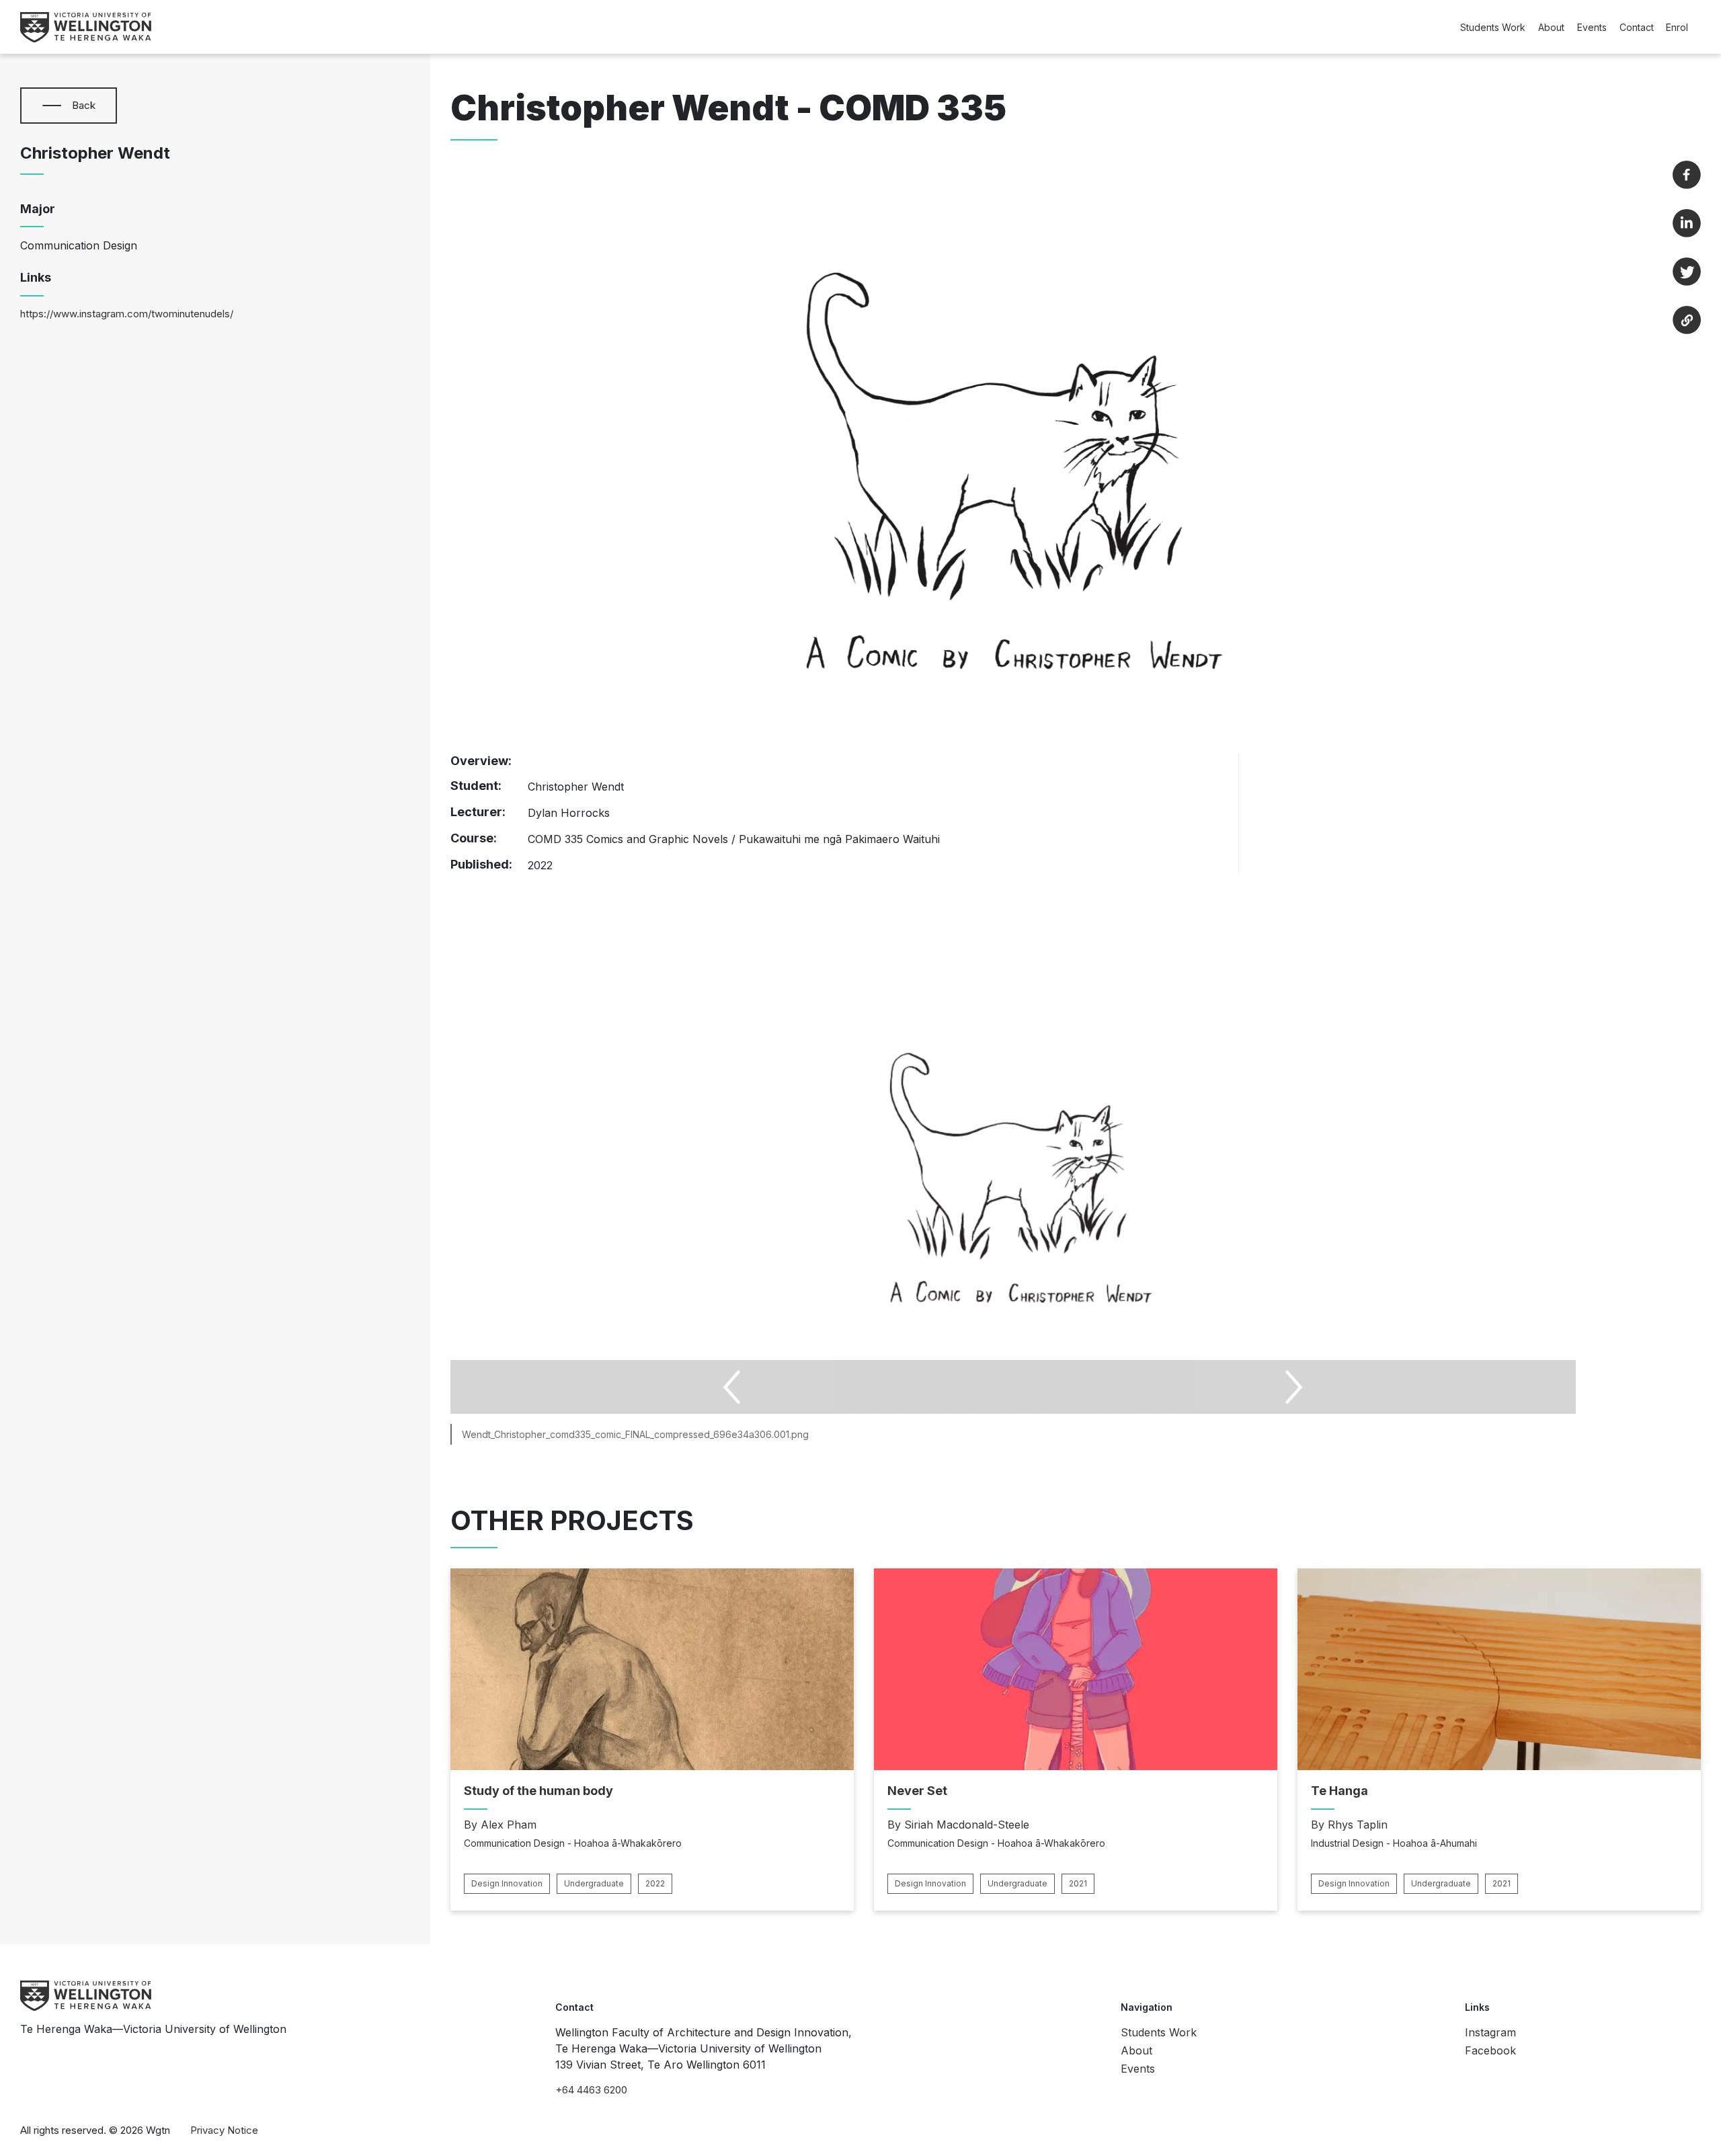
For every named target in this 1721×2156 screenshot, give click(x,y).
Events (1592, 27)
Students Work (1493, 27)
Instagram (1490, 2032)
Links (1477, 2007)
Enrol (1677, 27)
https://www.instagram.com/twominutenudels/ (127, 314)
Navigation (1147, 2007)
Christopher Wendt (95, 153)
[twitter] (1687, 272)
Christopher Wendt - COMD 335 (728, 108)
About (1551, 27)
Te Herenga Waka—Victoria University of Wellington (153, 2029)
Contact (1637, 27)
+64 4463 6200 (591, 2090)
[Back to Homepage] (86, 27)
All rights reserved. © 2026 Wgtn (95, 2130)
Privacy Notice (224, 2130)
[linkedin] (1687, 223)
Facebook (1490, 2050)
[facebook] (1687, 175)
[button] (52, 106)
